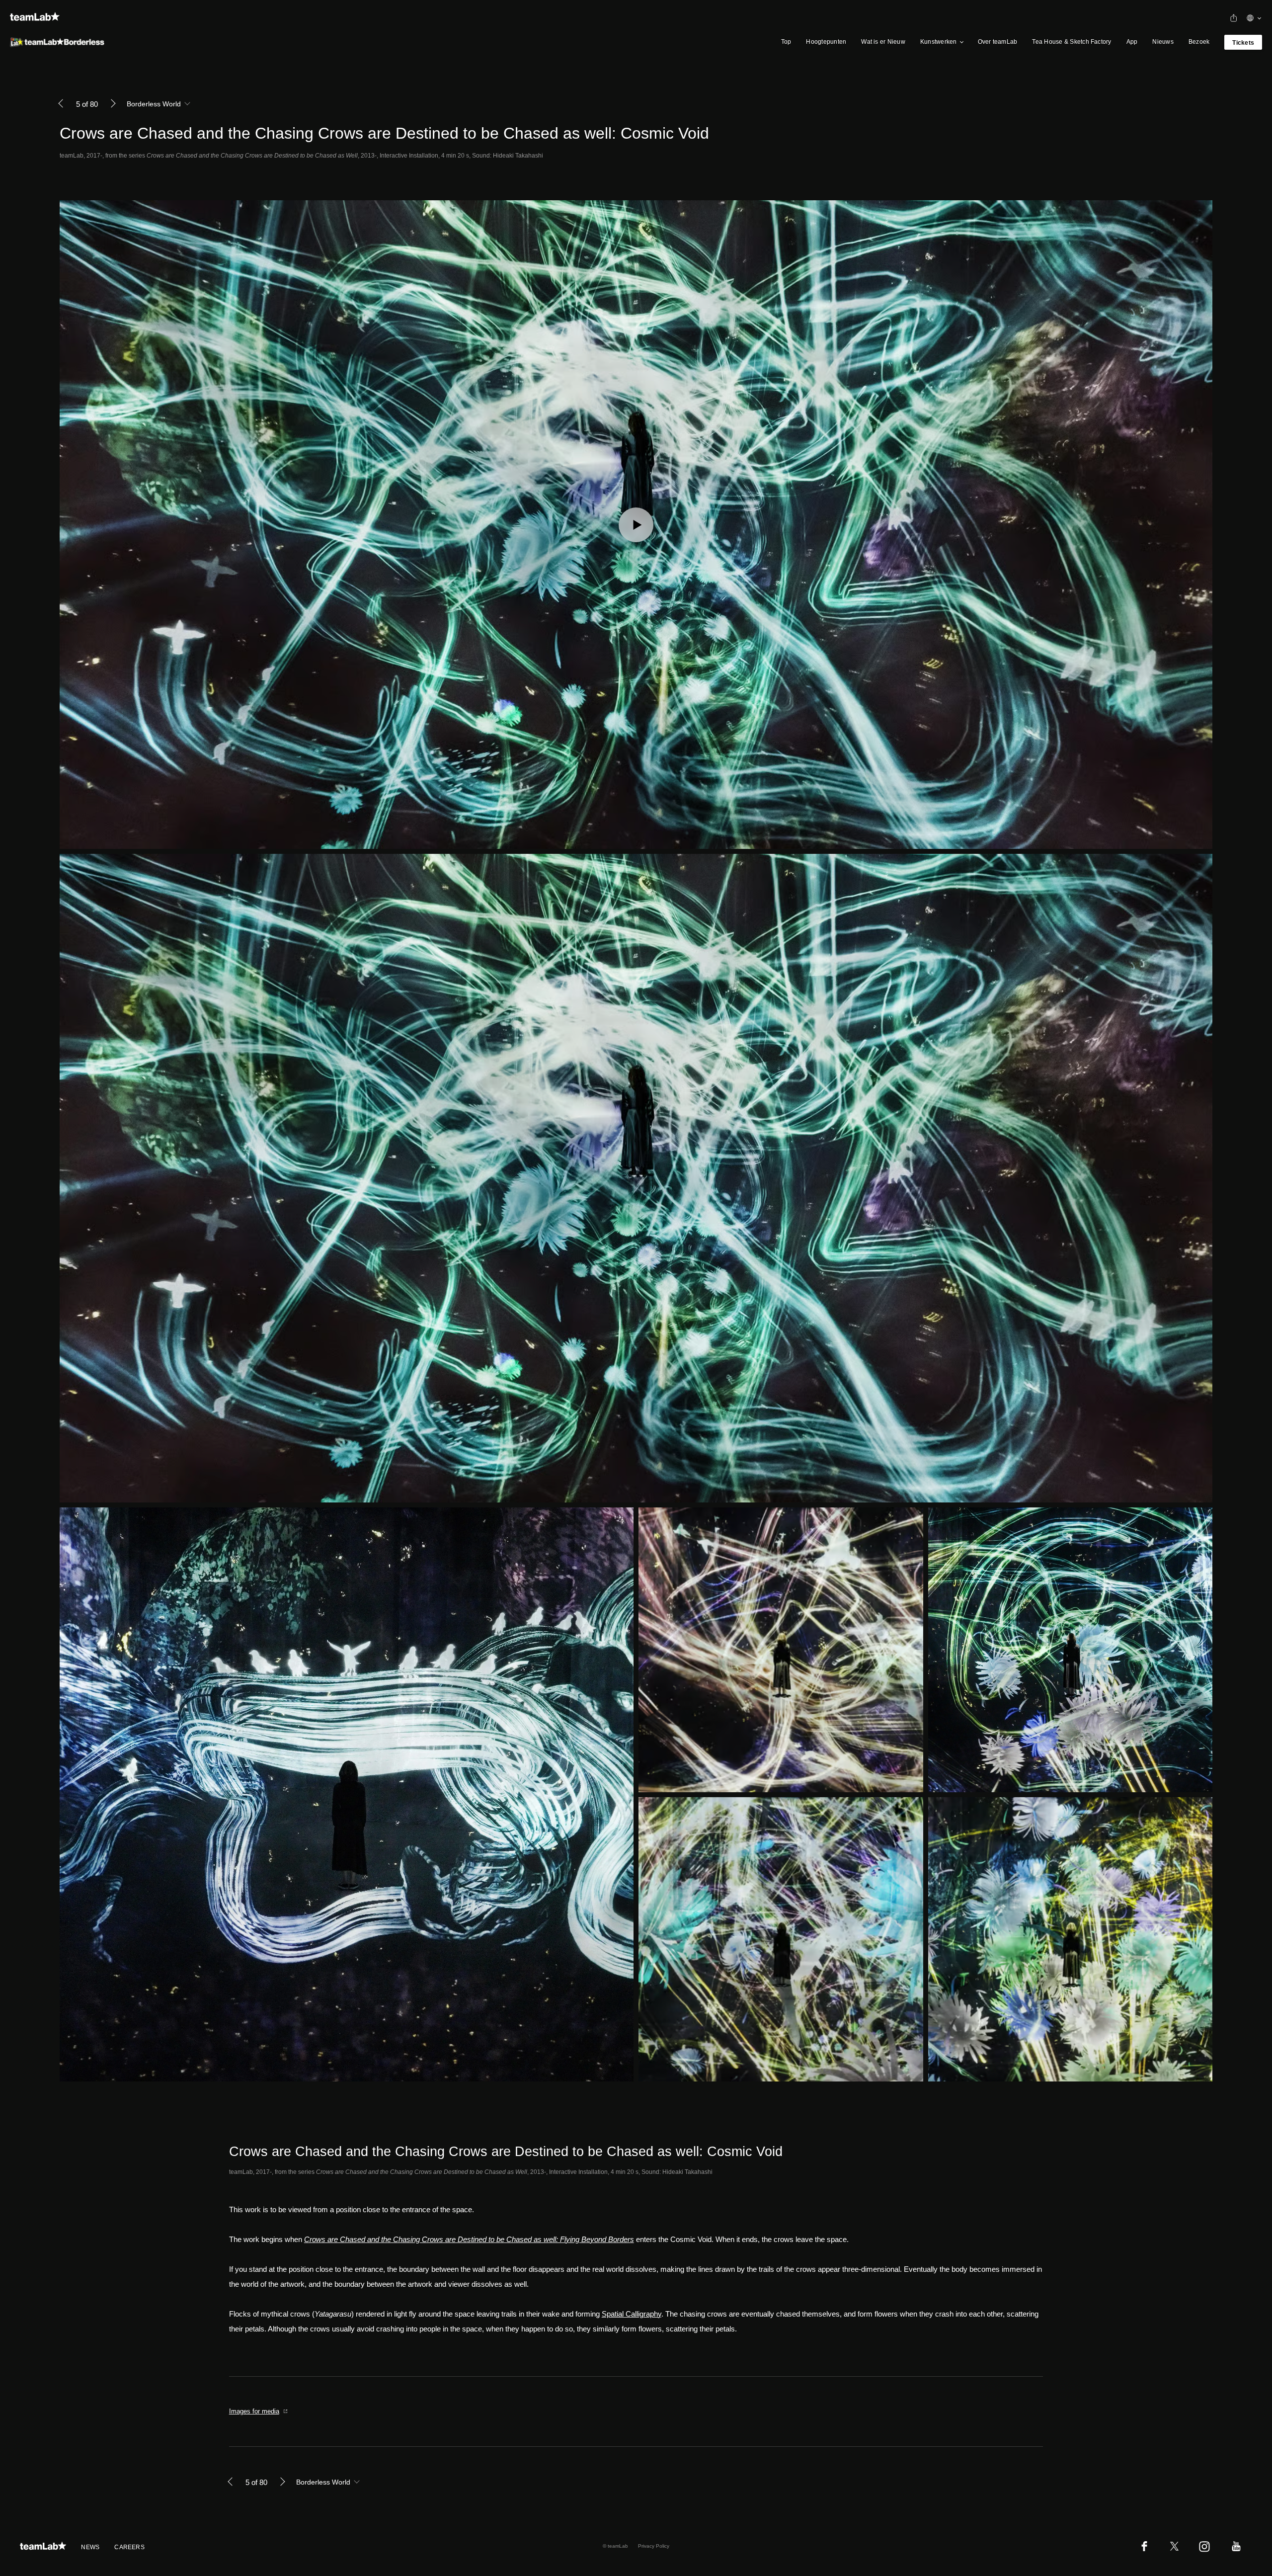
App (1132, 42)
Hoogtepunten (826, 42)
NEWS (90, 2547)
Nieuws (1163, 42)
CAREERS (129, 2547)
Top (786, 42)
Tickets (1243, 43)
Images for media (254, 2411)
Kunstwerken (939, 42)
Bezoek (1199, 42)
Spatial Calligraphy (632, 2314)
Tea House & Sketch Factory (1072, 42)
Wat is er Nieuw (883, 42)
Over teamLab (998, 42)
